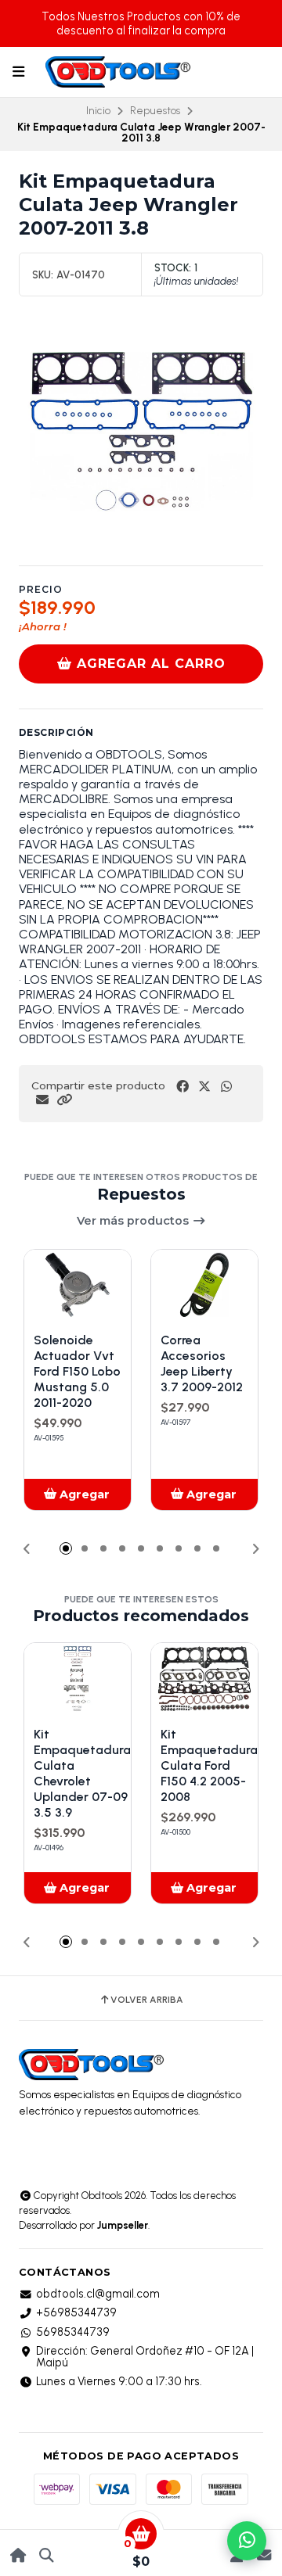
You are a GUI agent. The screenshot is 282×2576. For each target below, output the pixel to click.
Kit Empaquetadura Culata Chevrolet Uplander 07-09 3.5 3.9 (82, 1773)
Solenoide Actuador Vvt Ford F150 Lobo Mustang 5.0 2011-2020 (77, 1371)
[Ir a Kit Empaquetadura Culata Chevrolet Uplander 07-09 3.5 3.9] (78, 1679)
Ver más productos (134, 1221)
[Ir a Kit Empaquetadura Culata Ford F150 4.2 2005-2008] (204, 1679)
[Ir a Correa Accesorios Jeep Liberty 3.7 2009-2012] (204, 1285)
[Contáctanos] (264, 2555)
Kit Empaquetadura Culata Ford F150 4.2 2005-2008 (209, 1765)
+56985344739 (76, 2312)
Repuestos (155, 110)
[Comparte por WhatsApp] (226, 1087)
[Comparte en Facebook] (183, 1087)
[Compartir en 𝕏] (204, 1087)
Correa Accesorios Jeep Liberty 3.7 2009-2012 (202, 1363)
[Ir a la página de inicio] (18, 2555)
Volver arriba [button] (147, 2000)
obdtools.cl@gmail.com (98, 2294)
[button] (64, 1100)
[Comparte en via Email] (42, 1100)
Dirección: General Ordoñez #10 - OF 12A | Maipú (145, 2357)
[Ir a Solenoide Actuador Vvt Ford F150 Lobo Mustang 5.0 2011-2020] (78, 1285)
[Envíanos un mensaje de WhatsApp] (247, 2541)
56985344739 (73, 2332)
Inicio (98, 110)
